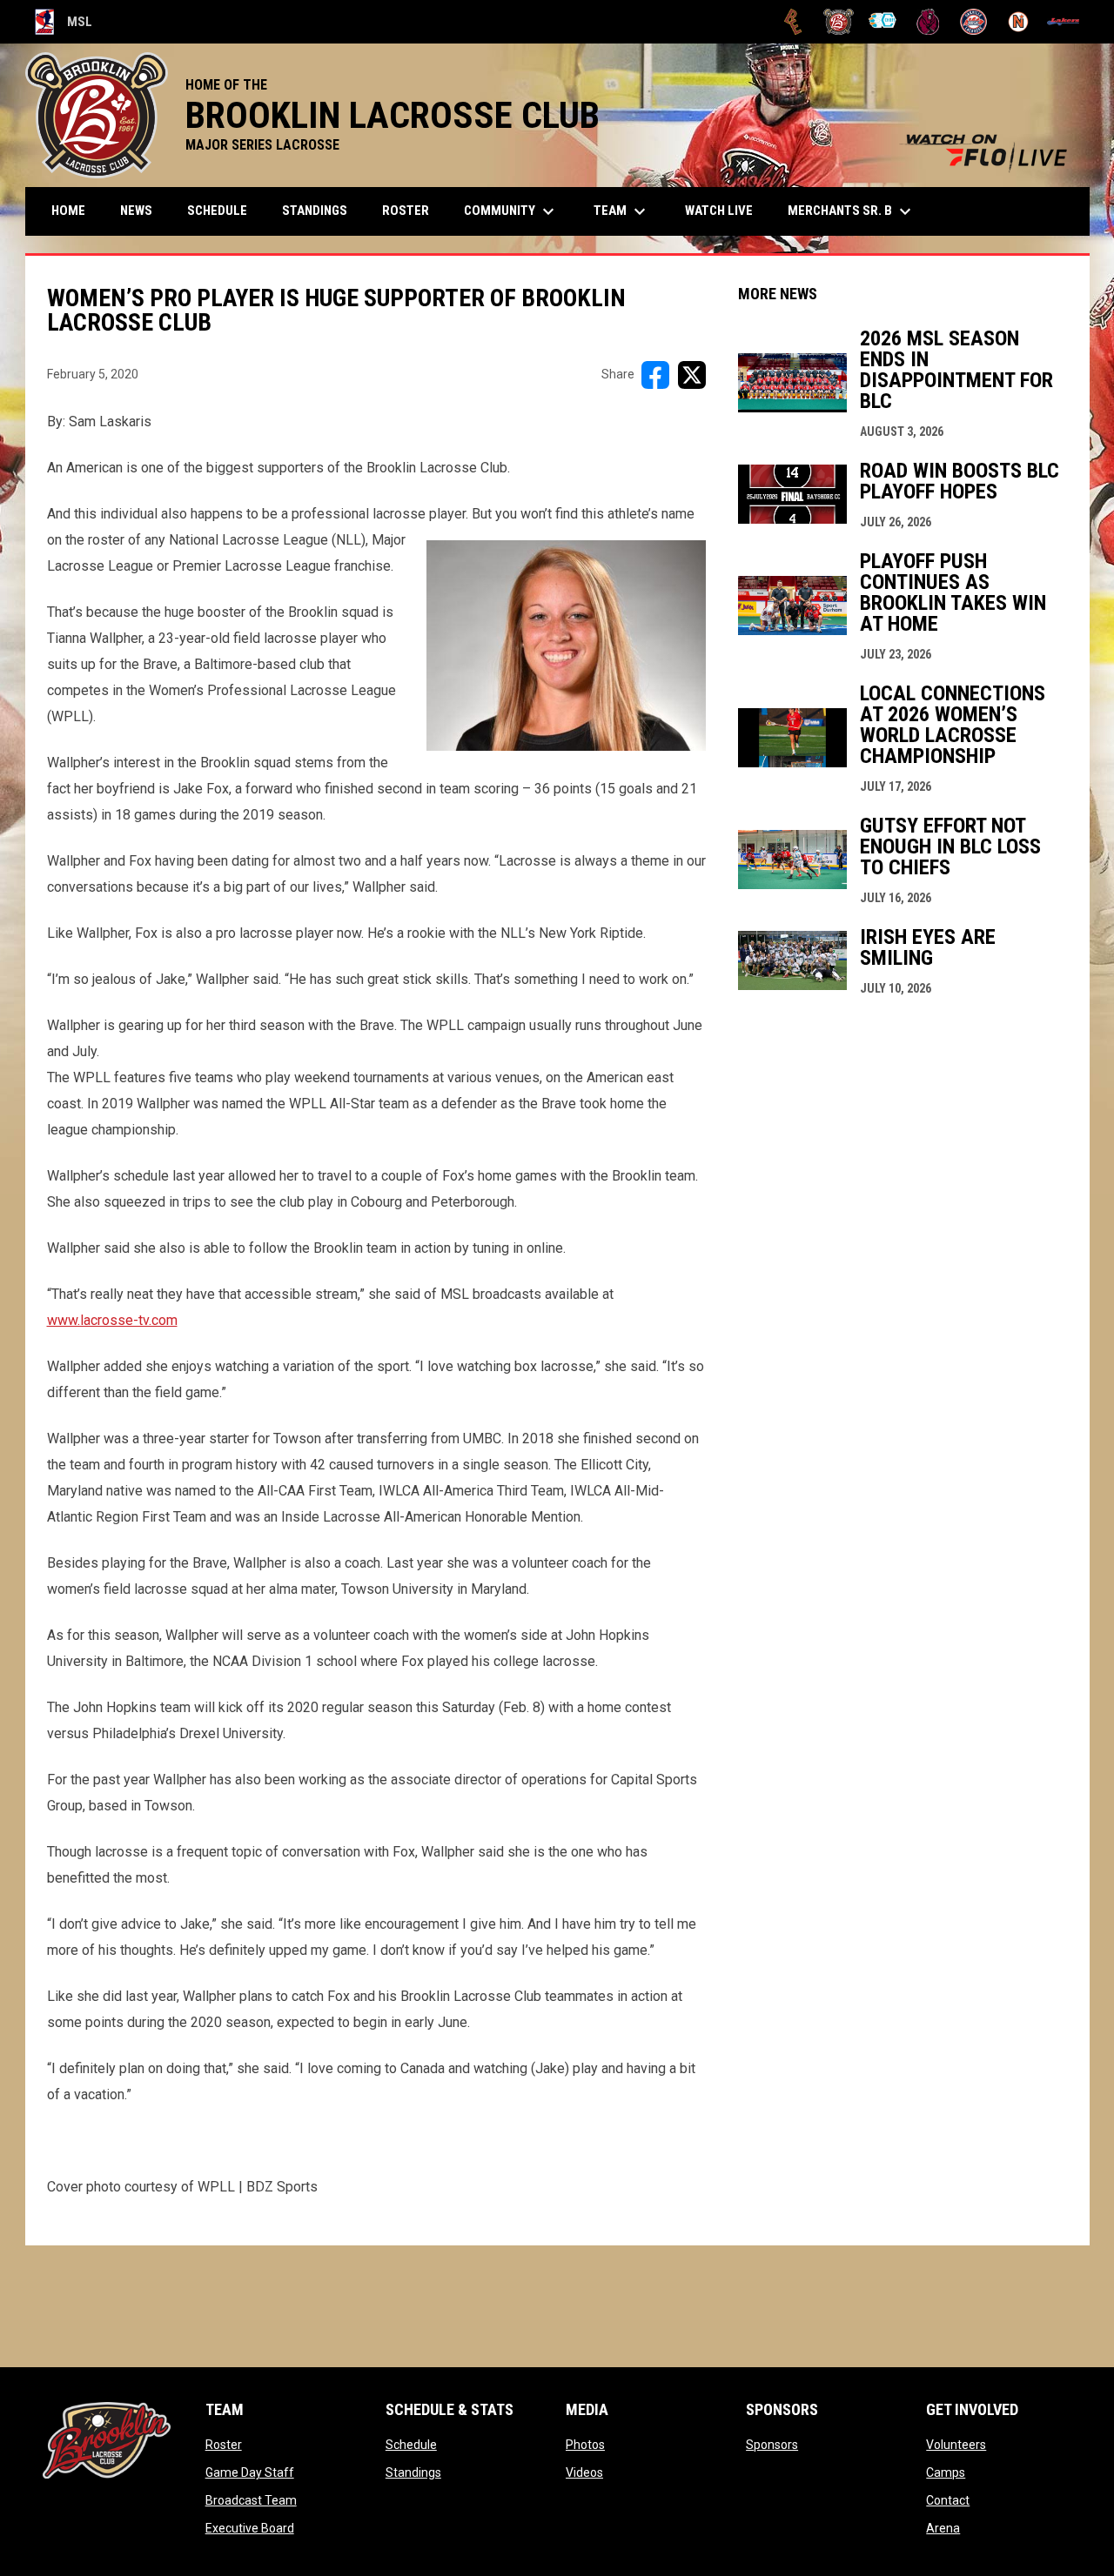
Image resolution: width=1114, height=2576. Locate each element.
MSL (64, 24)
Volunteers (956, 2445)
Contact (948, 2500)
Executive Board (250, 2528)
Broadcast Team (251, 2500)
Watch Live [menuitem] (725, 210)
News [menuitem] (136, 211)
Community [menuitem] (511, 211)
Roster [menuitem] (406, 211)
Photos (585, 2445)
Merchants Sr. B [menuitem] (852, 211)
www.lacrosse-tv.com (112, 1320)
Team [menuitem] (622, 211)
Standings (413, 2472)
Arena (943, 2528)
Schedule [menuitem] (217, 211)
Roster (224, 2445)
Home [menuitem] (68, 211)
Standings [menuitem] (315, 211)
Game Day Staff (250, 2472)
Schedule (411, 2445)
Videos (584, 2472)
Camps (946, 2472)
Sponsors (772, 2445)
